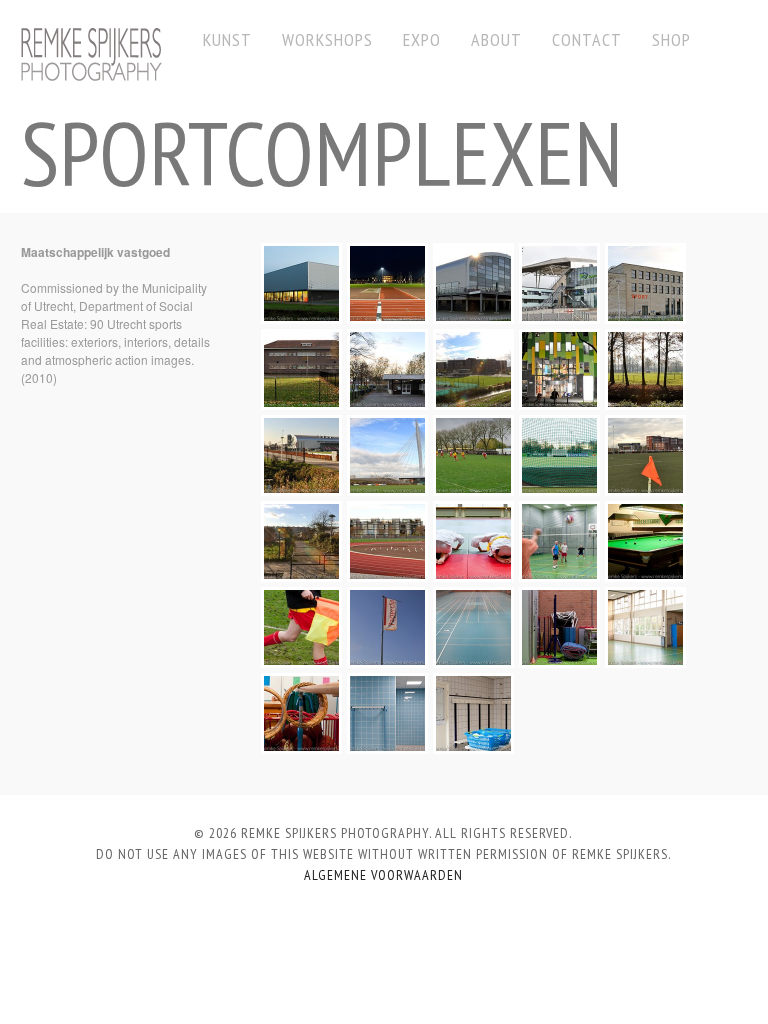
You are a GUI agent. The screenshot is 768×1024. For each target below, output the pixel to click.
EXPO (422, 39)
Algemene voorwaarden (383, 875)
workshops (327, 39)
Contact (587, 39)
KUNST (227, 39)
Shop (671, 39)
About (496, 39)
